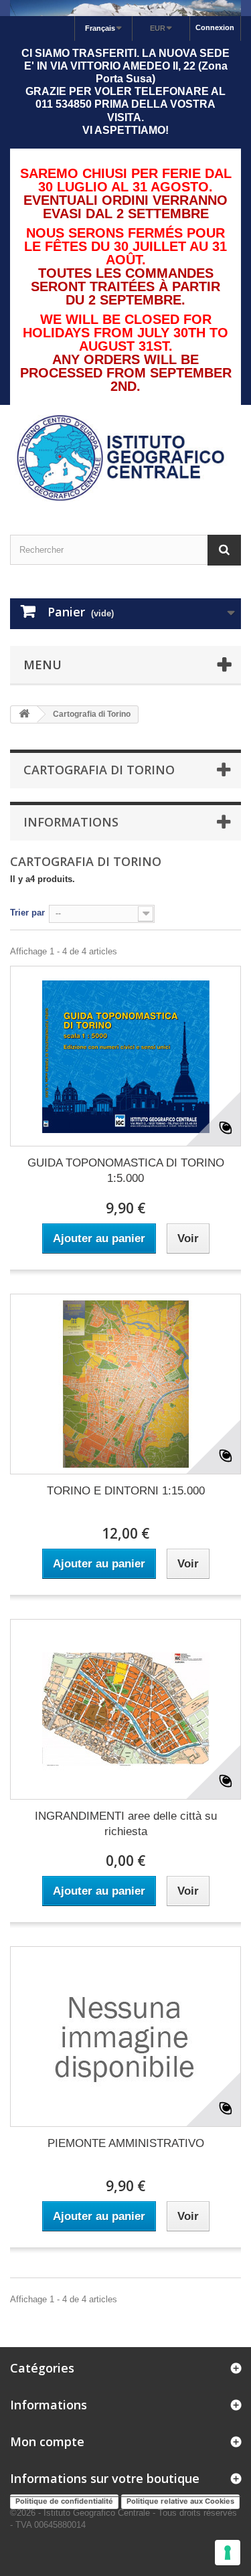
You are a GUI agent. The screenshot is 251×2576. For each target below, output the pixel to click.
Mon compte (47, 2441)
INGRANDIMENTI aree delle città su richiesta (126, 1824)
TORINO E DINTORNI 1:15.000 (126, 1491)
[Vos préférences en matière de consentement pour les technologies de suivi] (228, 2553)
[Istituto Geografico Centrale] (125, 458)
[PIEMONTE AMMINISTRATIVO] (125, 2037)
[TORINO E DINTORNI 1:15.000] (125, 1384)
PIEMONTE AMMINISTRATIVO (126, 2143)
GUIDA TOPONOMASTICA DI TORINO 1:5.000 (126, 1171)
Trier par (27, 913)
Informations (71, 822)
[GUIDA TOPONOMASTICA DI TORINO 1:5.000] (125, 1056)
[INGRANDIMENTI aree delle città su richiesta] (125, 1709)
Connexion (215, 27)
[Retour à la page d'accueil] (24, 714)
